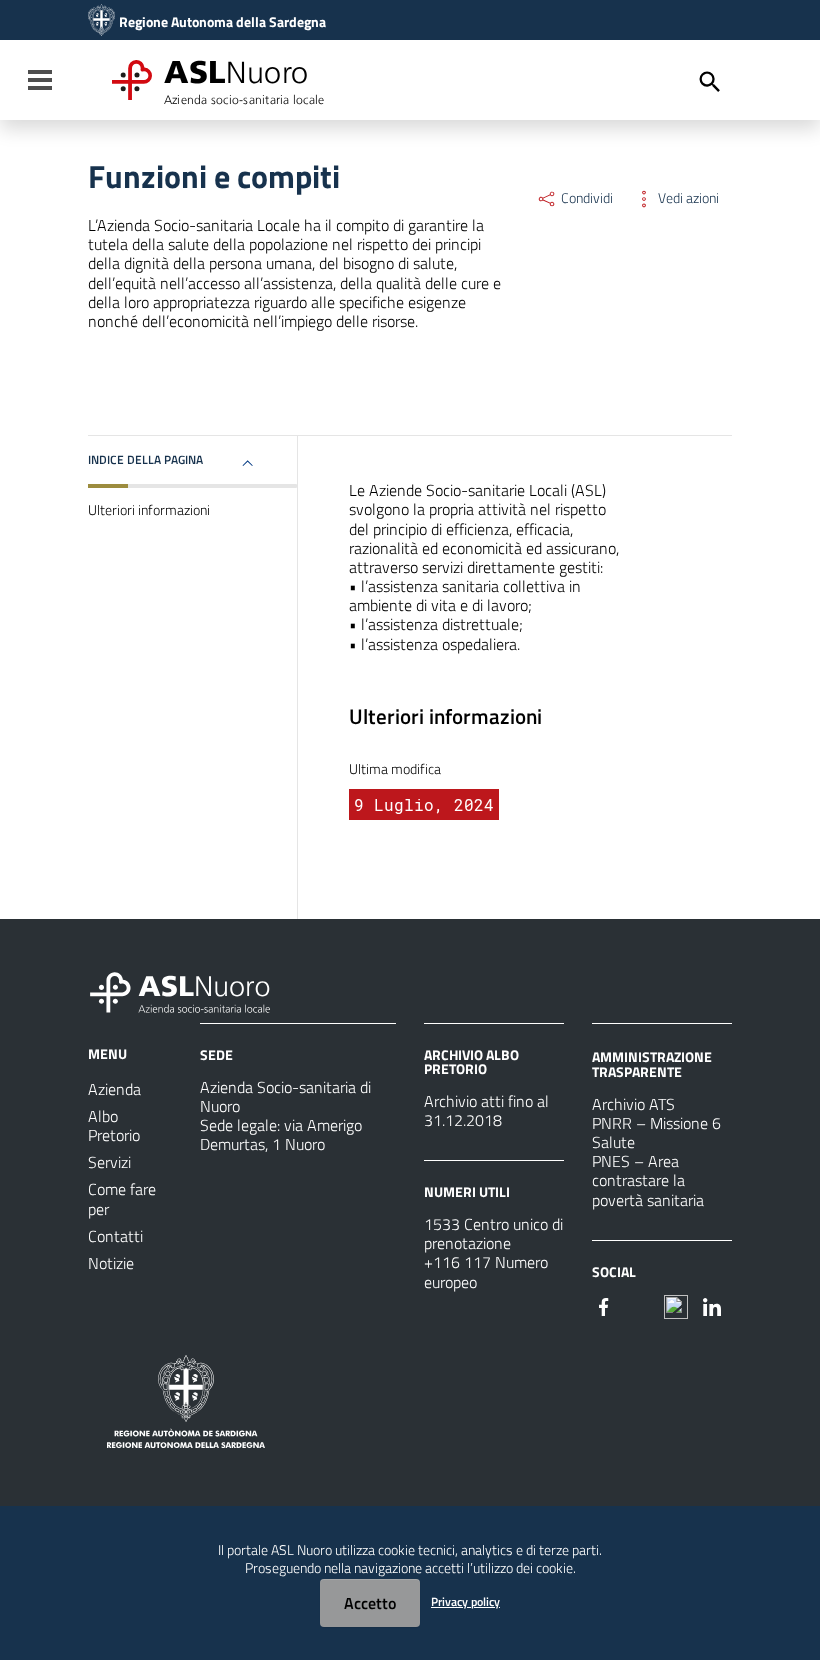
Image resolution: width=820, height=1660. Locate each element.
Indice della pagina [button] (145, 459)
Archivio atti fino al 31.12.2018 (486, 1110)
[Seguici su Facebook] (604, 1305)
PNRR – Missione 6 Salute (656, 1132)
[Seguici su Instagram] (640, 1305)
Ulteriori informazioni (149, 510)
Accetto (370, 1603)
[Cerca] (710, 82)
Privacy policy (465, 1601)
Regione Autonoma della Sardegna (222, 22)
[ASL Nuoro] (101, 22)
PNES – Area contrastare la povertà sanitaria (648, 1180)
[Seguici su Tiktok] (676, 1305)
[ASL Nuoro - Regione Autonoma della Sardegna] (192, 989)
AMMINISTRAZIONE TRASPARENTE (652, 1063)
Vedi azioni (687, 198)
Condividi (585, 198)
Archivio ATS (633, 1104)
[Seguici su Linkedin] (712, 1305)
